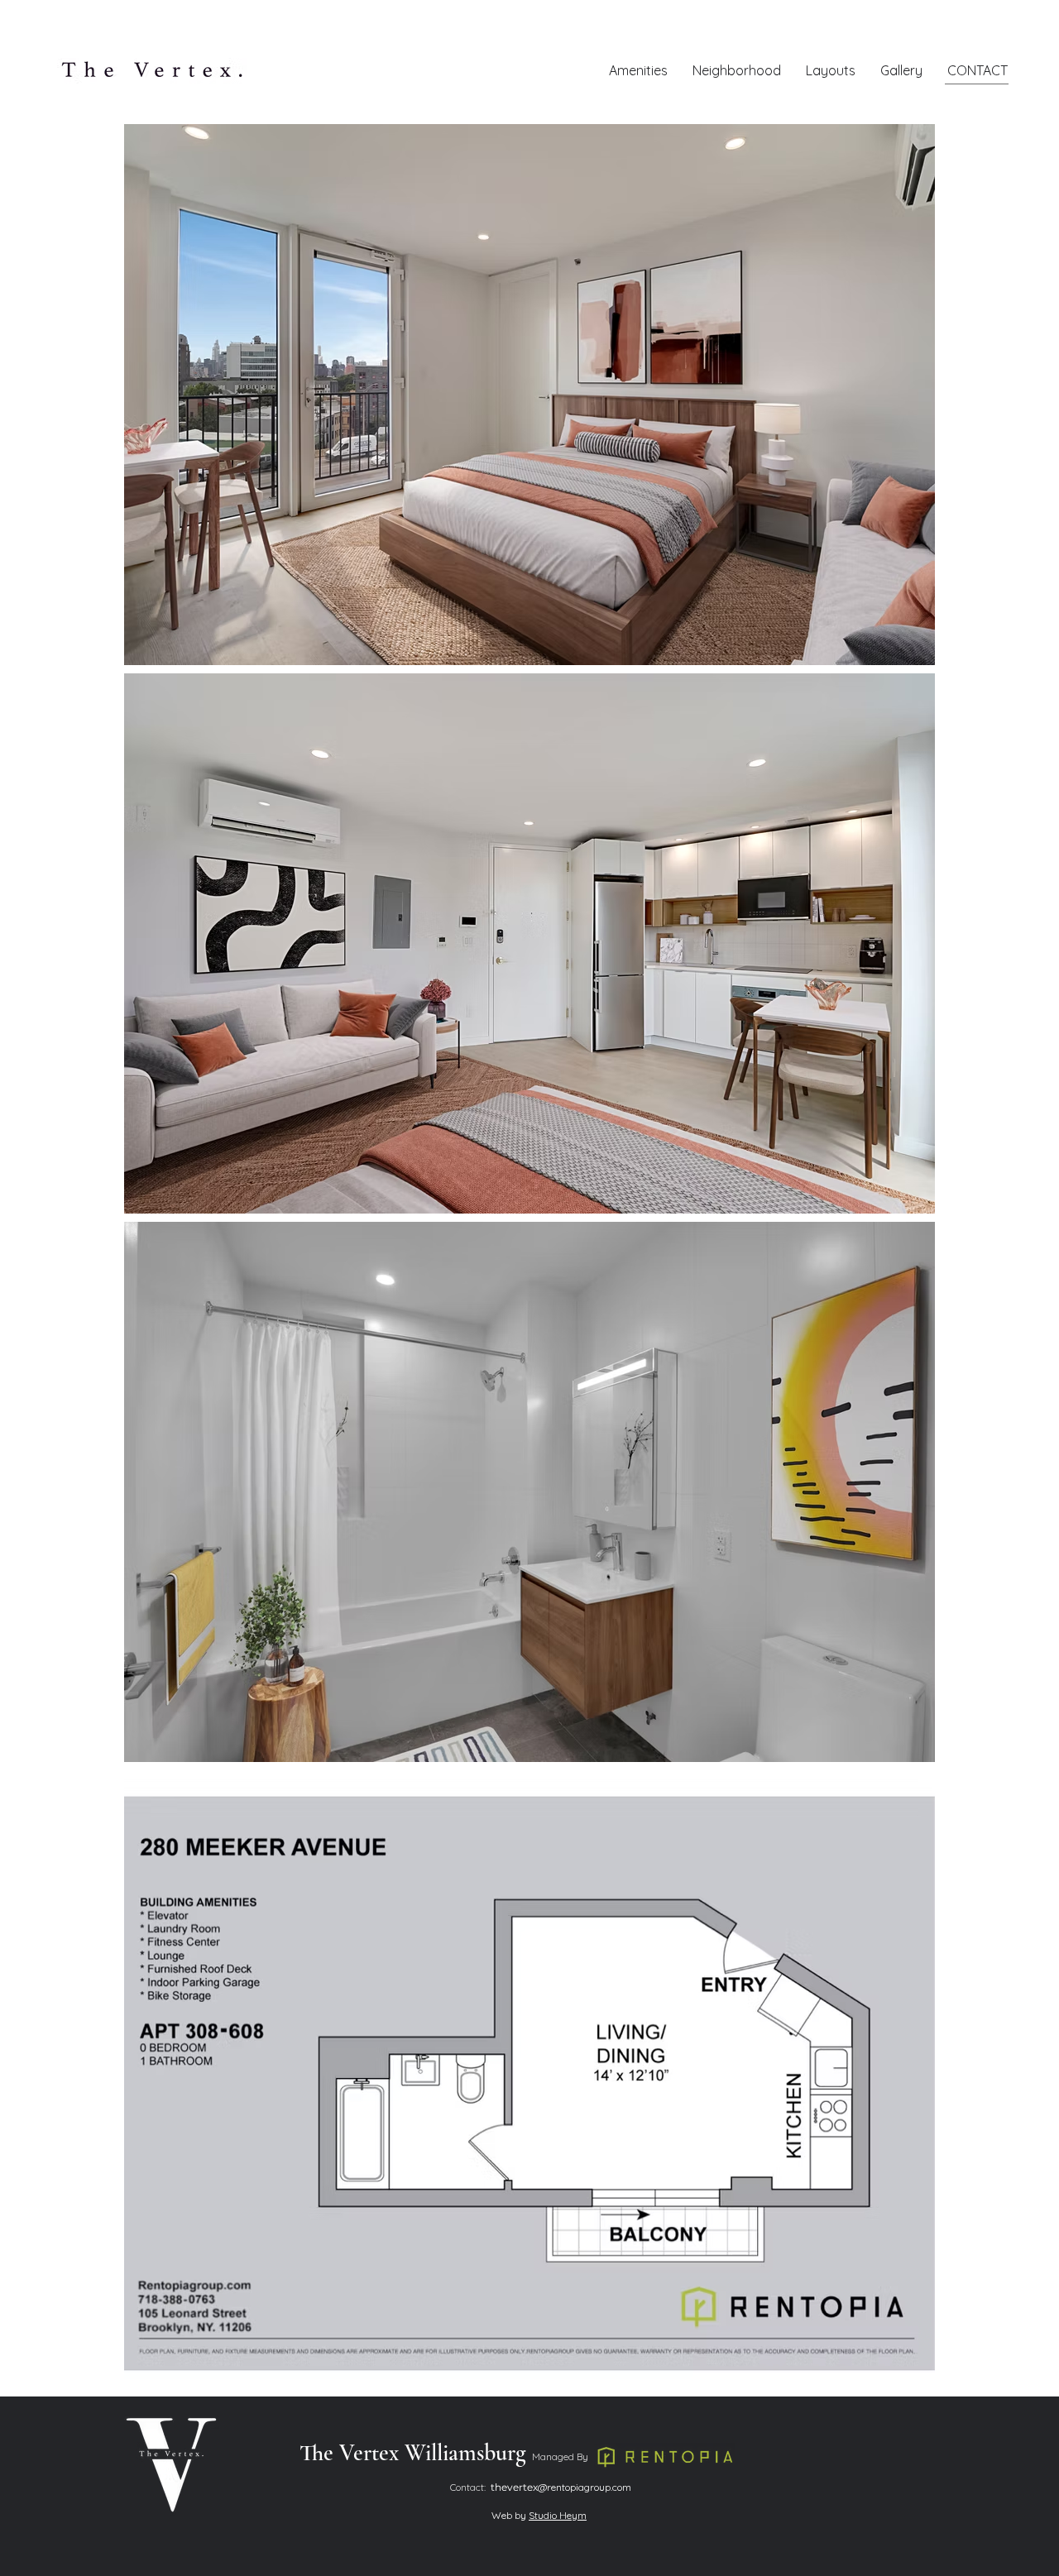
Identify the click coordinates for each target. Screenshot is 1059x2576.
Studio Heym (558, 2515)
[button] (831, 70)
